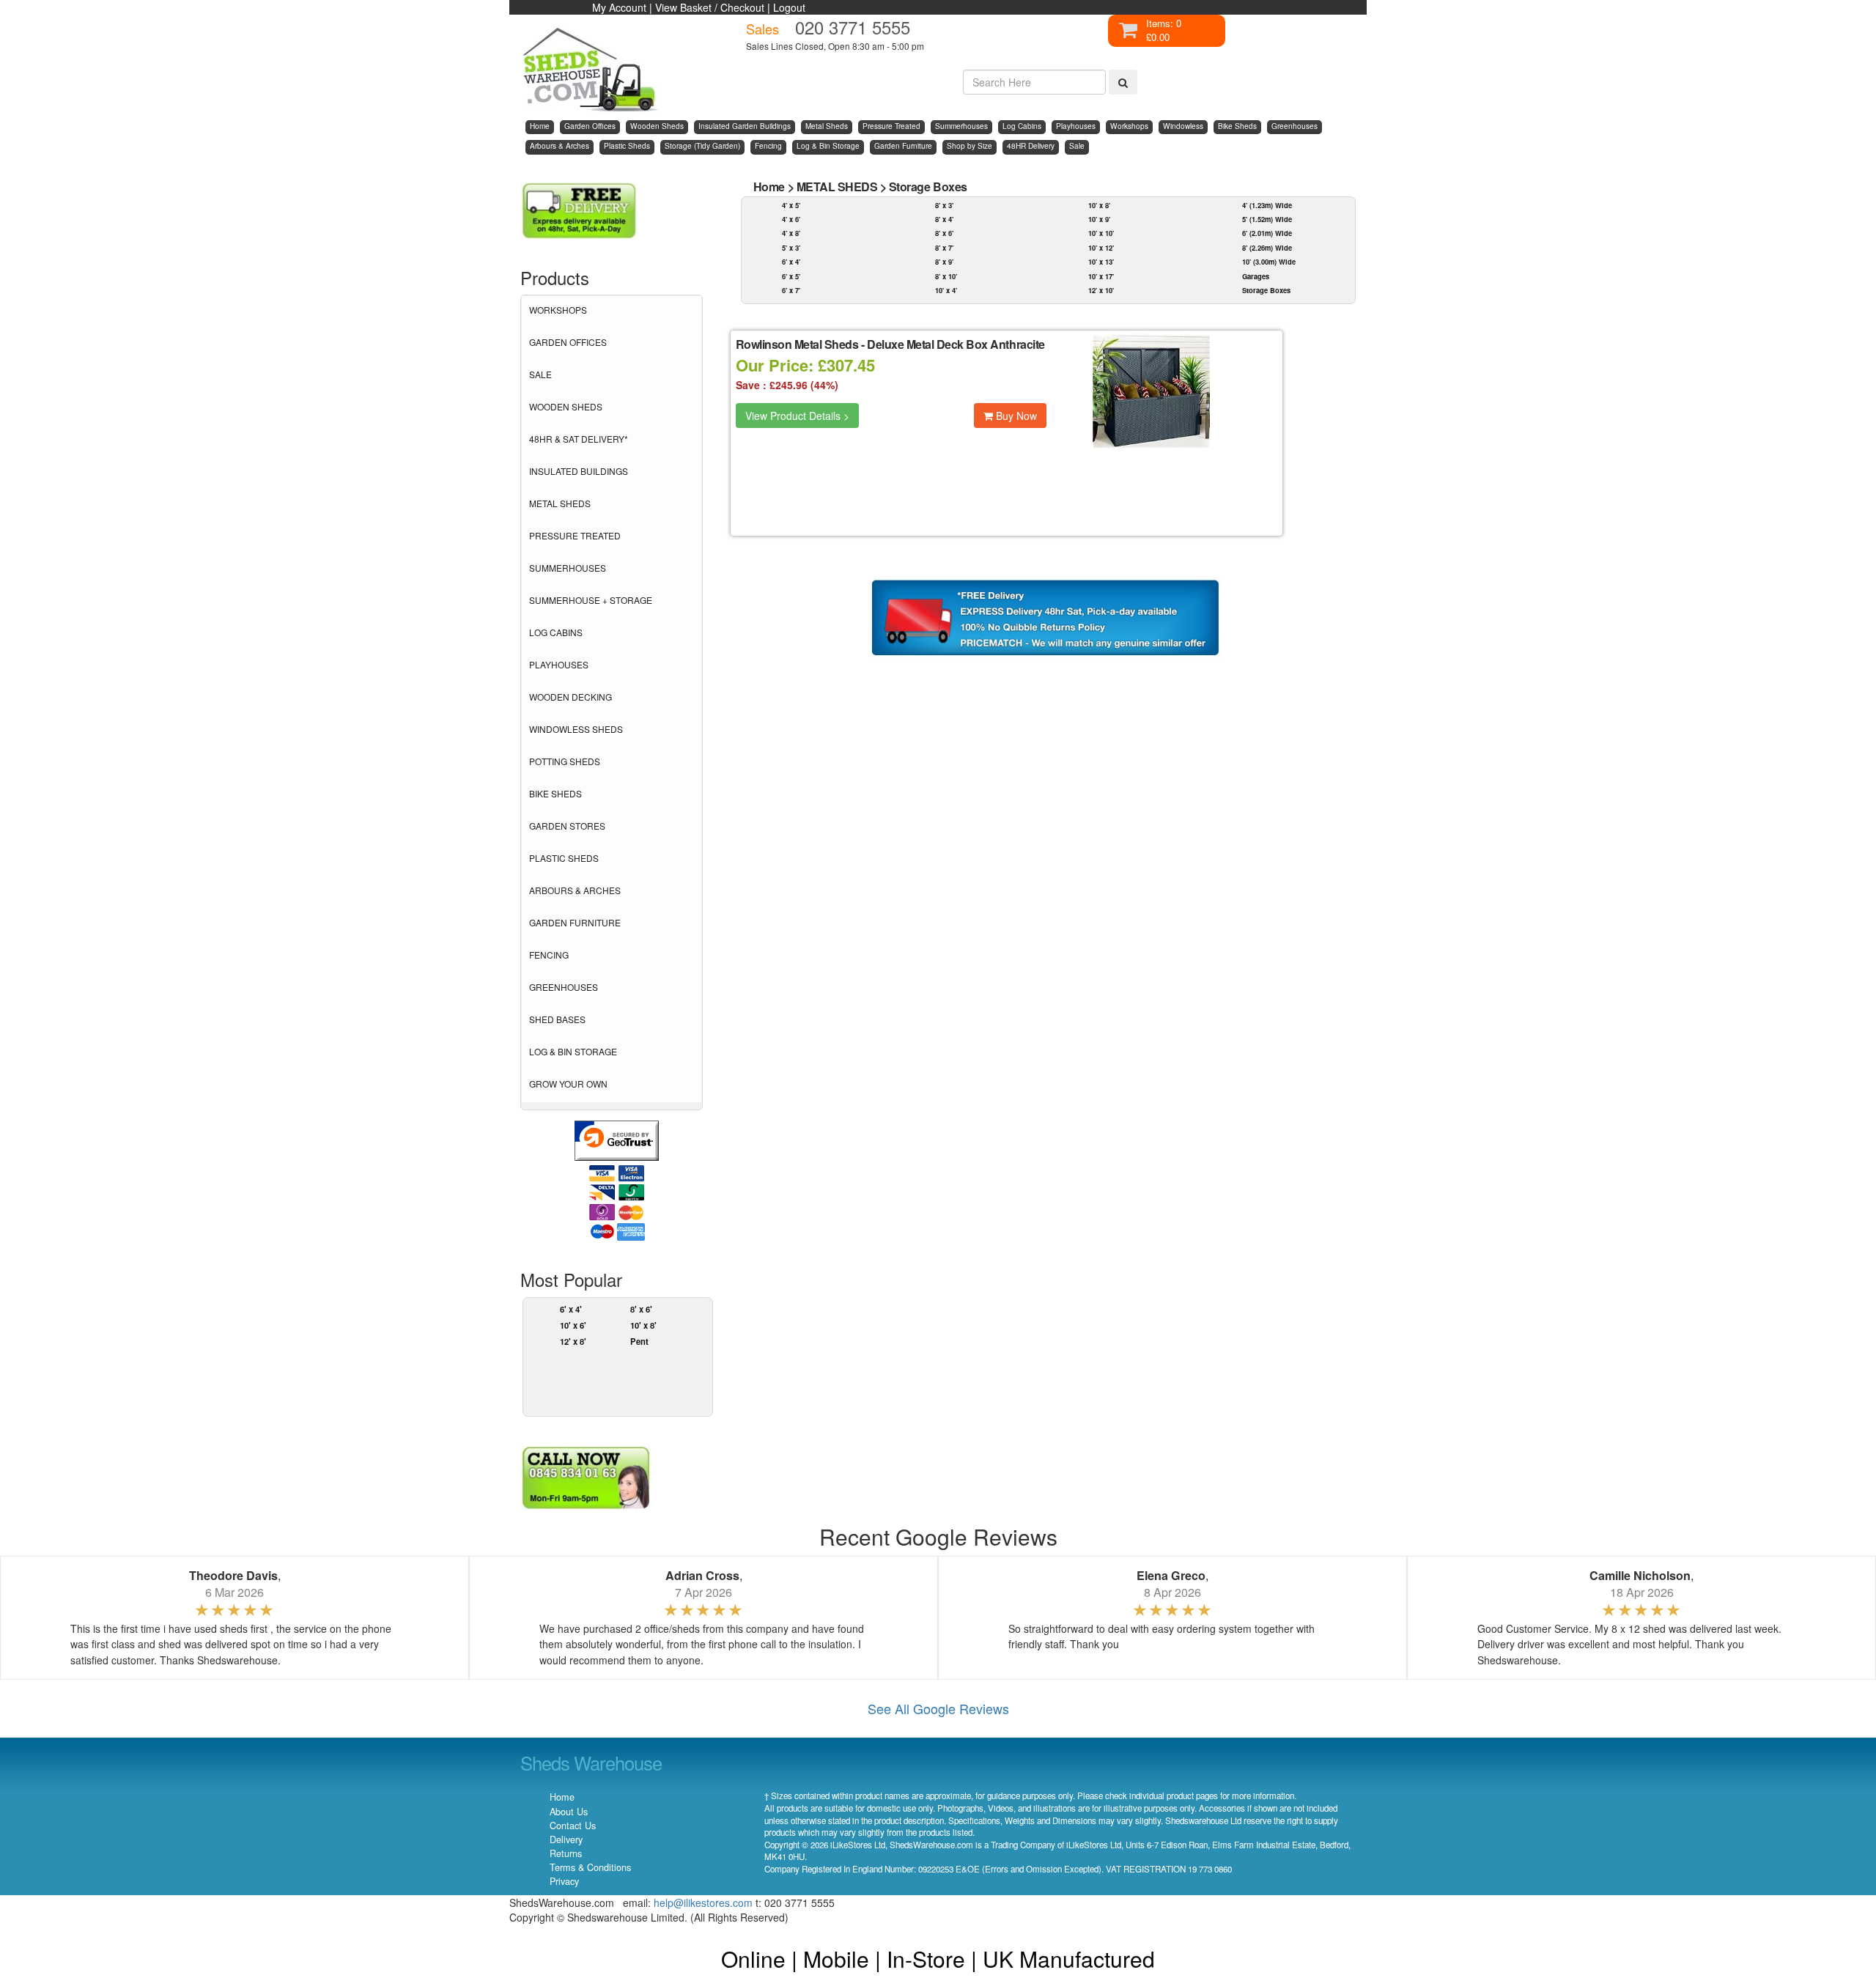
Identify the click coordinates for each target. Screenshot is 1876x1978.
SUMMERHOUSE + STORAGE (591, 600)
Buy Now (1015, 416)
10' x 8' (643, 1325)
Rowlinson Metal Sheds (797, 344)
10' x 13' (1101, 262)
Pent (639, 1341)
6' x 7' (791, 290)
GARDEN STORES (567, 826)
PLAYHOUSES (559, 664)
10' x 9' (1099, 219)
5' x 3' (791, 248)
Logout (789, 7)
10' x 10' (1101, 233)
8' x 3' (944, 205)
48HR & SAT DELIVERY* (579, 439)
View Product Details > (797, 416)
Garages (1256, 276)
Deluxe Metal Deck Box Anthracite (956, 344)
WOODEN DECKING (570, 697)
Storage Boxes (928, 187)
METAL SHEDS (560, 503)
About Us (569, 1812)
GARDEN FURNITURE (575, 922)
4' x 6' (791, 219)
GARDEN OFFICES (568, 342)
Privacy (564, 1881)
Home (769, 187)
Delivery (566, 1839)
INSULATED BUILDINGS (579, 471)
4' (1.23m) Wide (1267, 205)
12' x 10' (1101, 290)
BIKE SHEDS (555, 793)
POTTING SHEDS (565, 761)
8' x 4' (944, 219)
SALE (540, 374)
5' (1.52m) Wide (1267, 219)
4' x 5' (791, 205)
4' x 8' (791, 233)
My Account (619, 7)
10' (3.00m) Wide (1269, 262)
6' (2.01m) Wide (1267, 233)
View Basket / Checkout (710, 7)
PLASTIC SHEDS (564, 858)
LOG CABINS (556, 632)
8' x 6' (641, 1309)
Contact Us (573, 1826)
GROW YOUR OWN (568, 1084)
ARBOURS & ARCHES (575, 890)
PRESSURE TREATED (575, 535)
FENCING (549, 955)
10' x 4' (946, 290)
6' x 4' (571, 1309)
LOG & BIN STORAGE (573, 1051)
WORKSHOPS (558, 310)
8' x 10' (946, 276)
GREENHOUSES (564, 987)
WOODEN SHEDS (566, 406)
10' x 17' (1101, 276)
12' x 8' (573, 1341)
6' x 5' (791, 276)
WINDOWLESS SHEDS (576, 729)
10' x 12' (1101, 248)
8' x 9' (944, 262)
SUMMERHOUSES (568, 568)
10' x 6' (573, 1325)
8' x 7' (944, 248)
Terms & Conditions (590, 1867)
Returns (566, 1853)
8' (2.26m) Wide (1267, 248)
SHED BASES (557, 1019)
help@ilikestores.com (703, 1903)
